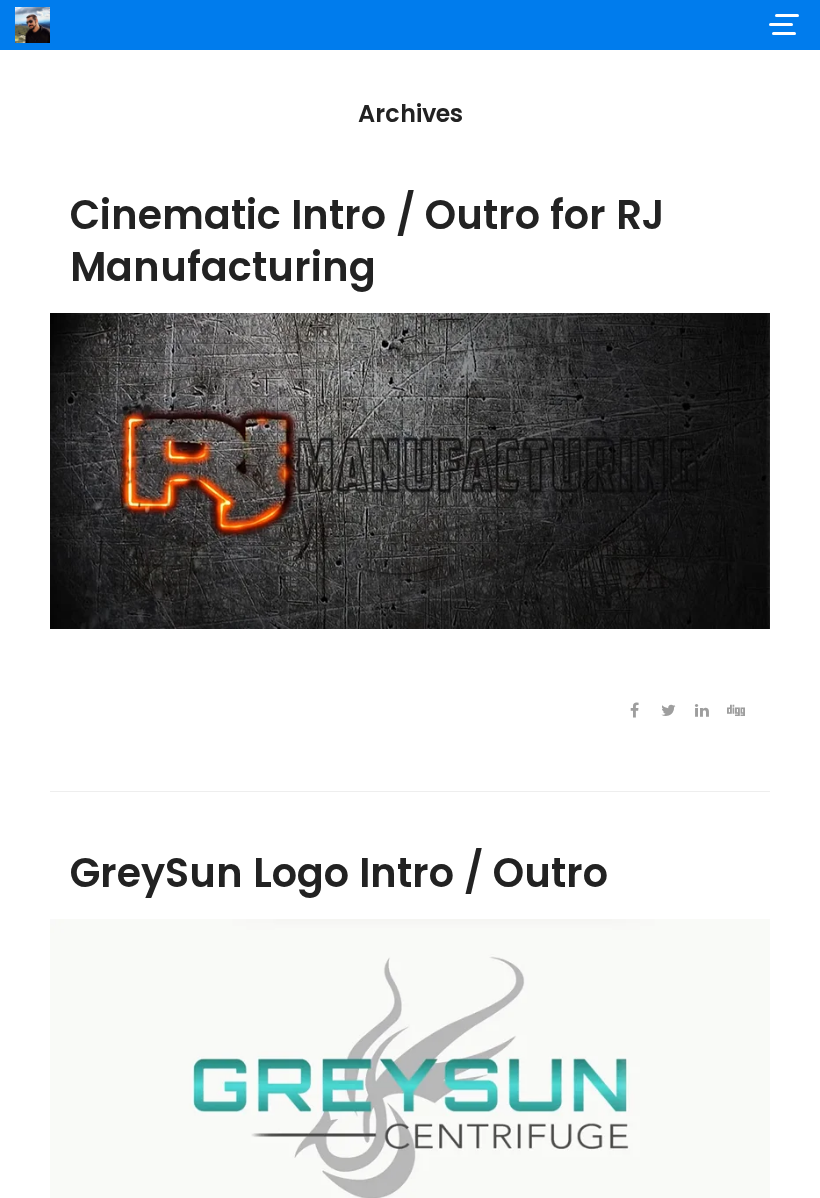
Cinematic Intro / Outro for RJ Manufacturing (367, 241)
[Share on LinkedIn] (702, 711)
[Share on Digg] (736, 711)
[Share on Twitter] (668, 711)
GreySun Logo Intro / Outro (339, 873)
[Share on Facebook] (634, 711)
